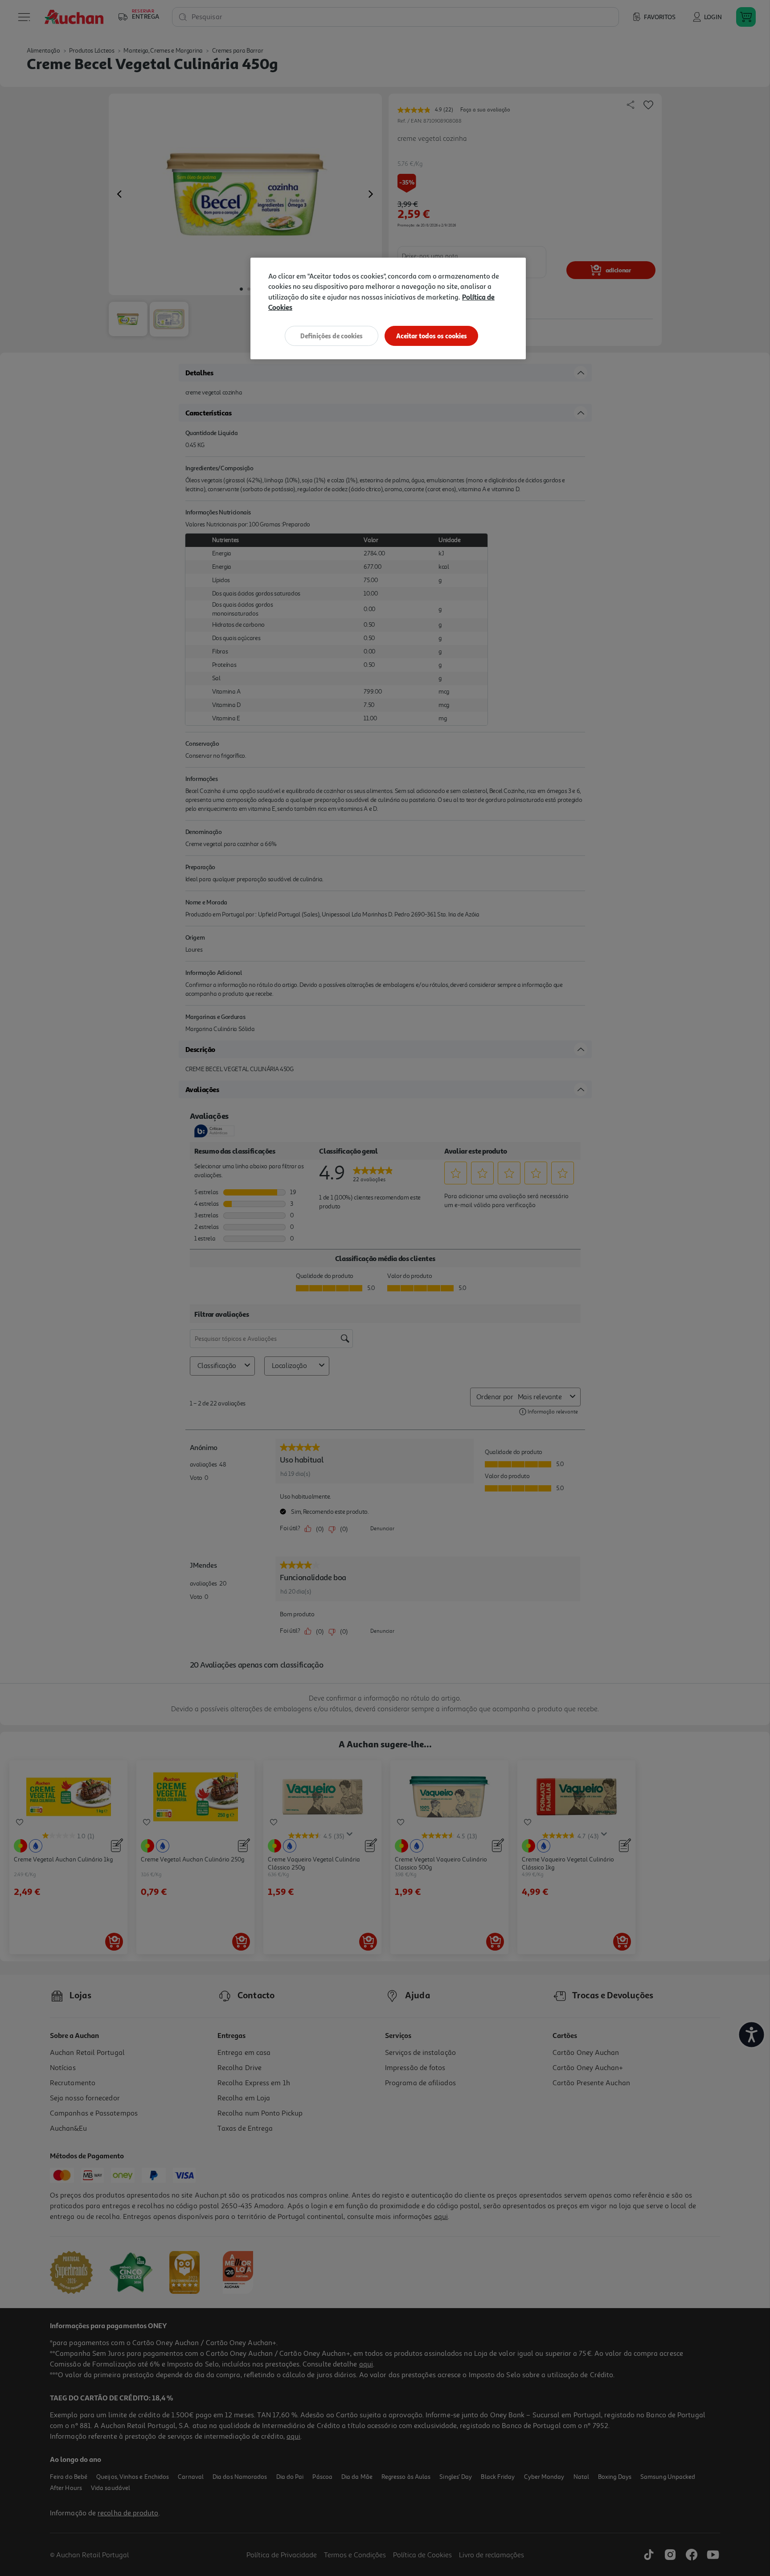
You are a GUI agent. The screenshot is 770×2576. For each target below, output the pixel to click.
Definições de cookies (332, 336)
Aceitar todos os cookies (432, 336)
